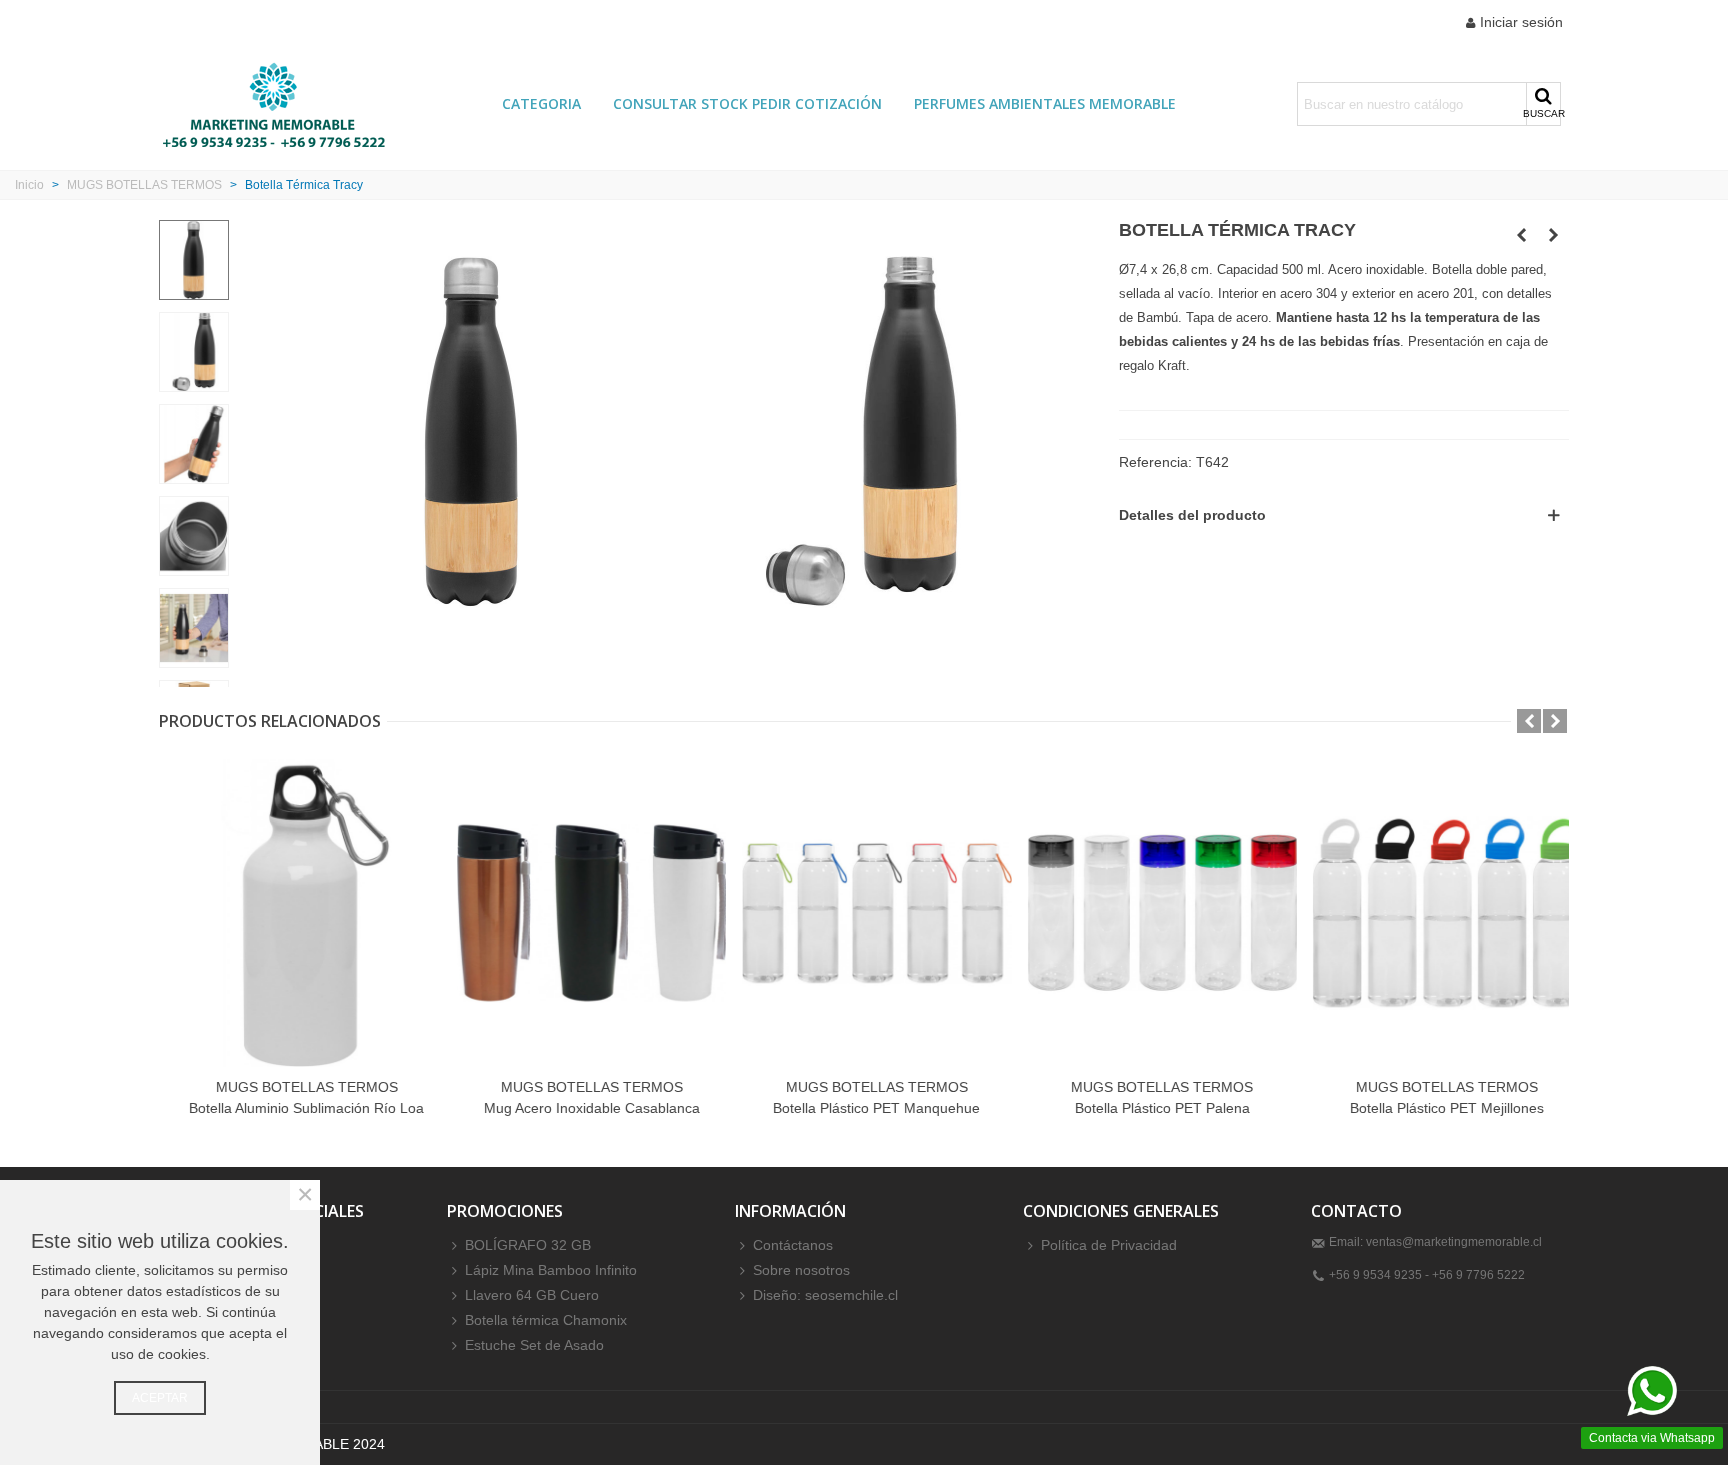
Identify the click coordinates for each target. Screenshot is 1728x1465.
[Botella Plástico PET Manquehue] (863, 913)
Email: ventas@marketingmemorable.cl (1435, 1242)
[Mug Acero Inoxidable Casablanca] (578, 913)
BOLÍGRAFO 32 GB (528, 1245)
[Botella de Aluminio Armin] (1554, 235)
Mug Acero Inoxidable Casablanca (579, 1108)
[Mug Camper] (1522, 235)
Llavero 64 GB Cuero (532, 1295)
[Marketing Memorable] (274, 104)
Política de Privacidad (1109, 1245)
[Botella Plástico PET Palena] (1149, 913)
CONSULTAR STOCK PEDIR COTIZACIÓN (747, 103)
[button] (1529, 721)
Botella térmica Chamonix (546, 1320)
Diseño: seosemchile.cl (825, 1295)
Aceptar (160, 1398)
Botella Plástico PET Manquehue (863, 1108)
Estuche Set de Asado (534, 1345)
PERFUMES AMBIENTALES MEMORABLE (1045, 103)
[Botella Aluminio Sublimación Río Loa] (293, 913)
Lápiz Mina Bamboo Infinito (551, 1270)
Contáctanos (793, 1245)
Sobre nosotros (801, 1270)
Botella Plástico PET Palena (1149, 1108)
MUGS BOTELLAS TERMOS (294, 1087)
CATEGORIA (541, 103)
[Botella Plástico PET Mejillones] (1434, 913)
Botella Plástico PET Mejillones (1434, 1108)
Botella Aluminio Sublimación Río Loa (293, 1108)
